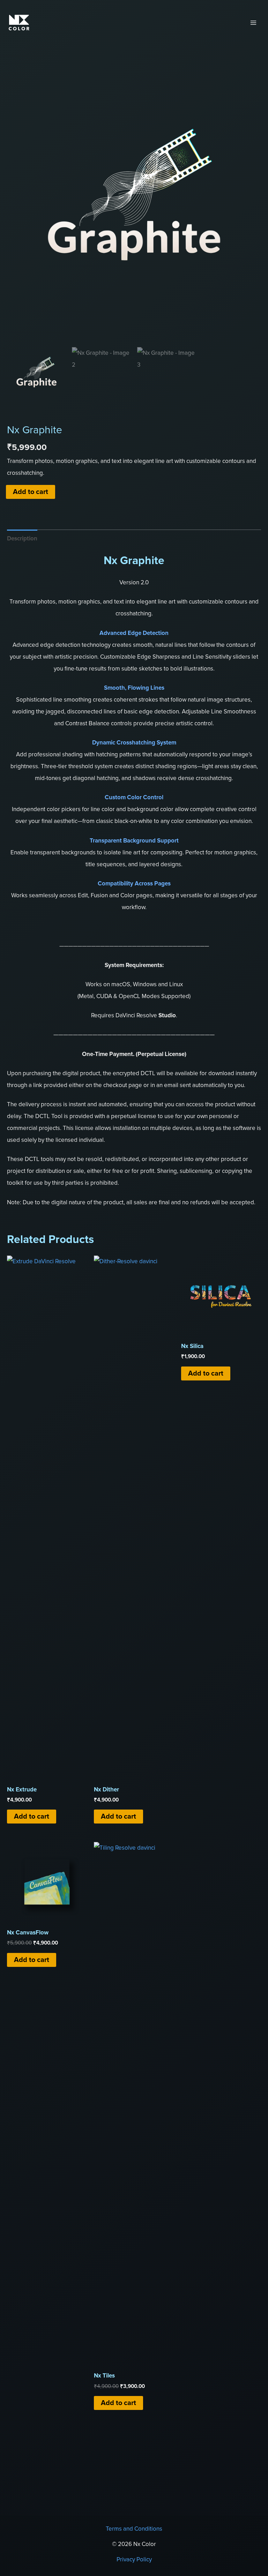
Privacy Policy (134, 2559)
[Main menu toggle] (253, 23)
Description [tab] (22, 538)
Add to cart (31, 492)
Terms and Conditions (134, 2529)
